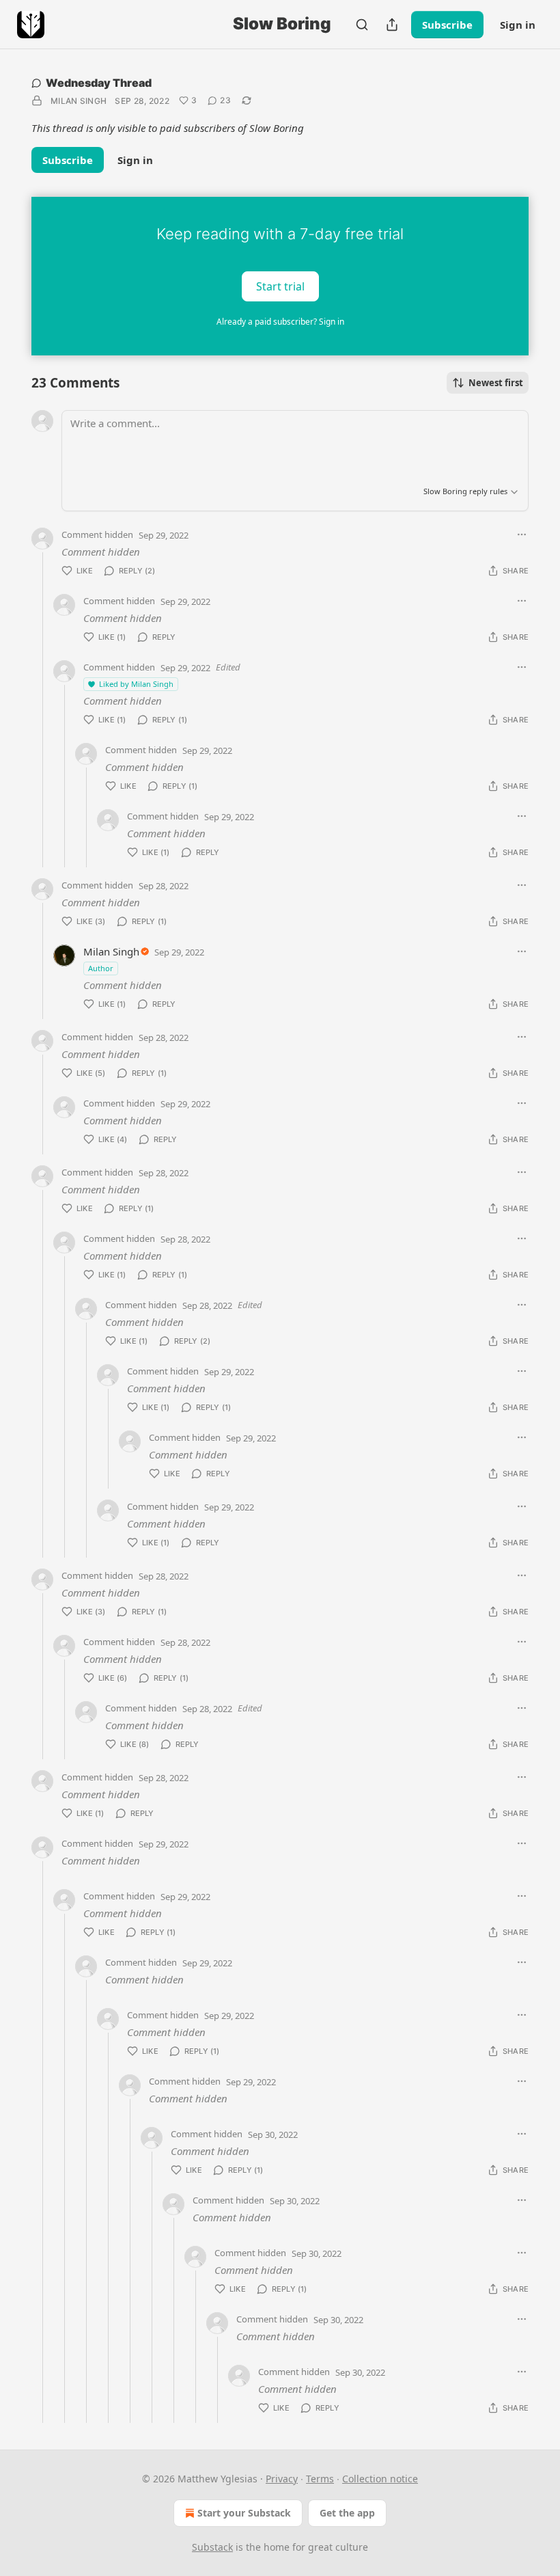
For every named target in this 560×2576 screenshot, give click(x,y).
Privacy (282, 2479)
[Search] (362, 25)
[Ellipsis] (522, 534)
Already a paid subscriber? (280, 322)
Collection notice (380, 2479)
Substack (212, 2547)
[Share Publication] (392, 25)
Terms (320, 2479)
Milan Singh (79, 101)
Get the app (347, 2513)
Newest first (496, 383)
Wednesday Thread (99, 83)
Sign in (518, 25)
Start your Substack (244, 2513)
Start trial (280, 286)
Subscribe (447, 25)
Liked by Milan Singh (136, 684)
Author (101, 968)
